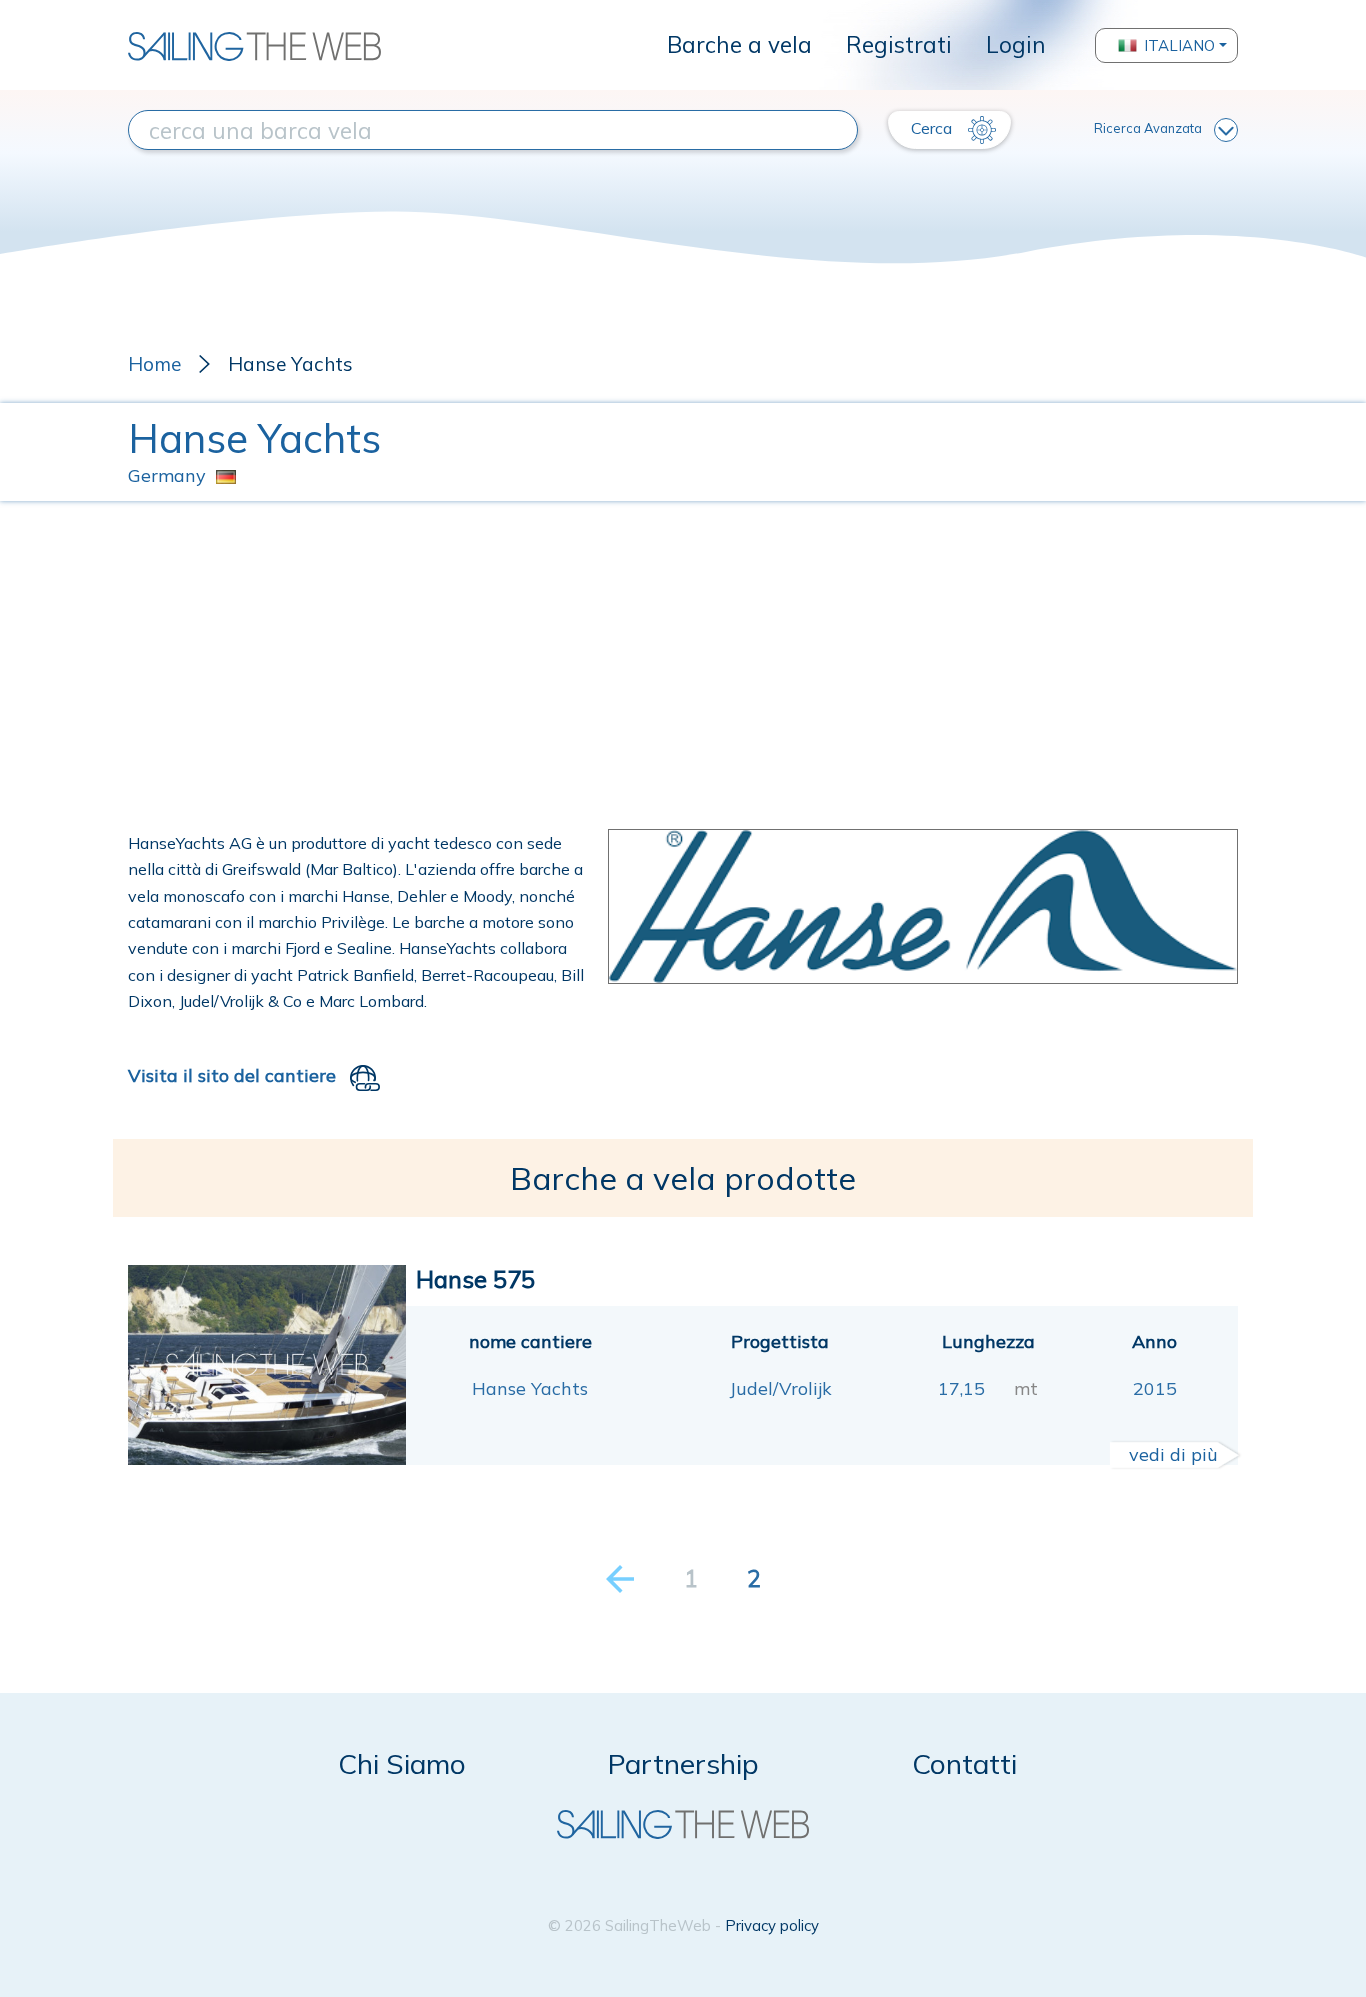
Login (1016, 44)
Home (154, 364)
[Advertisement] (683, 665)
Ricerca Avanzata (1148, 128)
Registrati (899, 44)
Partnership (683, 1763)
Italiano (1179, 45)
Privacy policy (772, 1925)
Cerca (933, 128)
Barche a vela (739, 44)
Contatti (964, 1763)
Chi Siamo (402, 1763)
